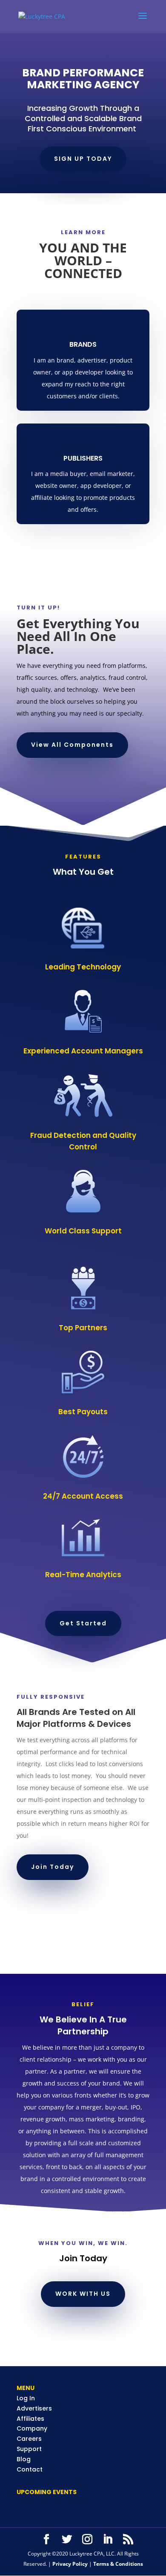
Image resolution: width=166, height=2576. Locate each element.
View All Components (72, 745)
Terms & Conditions (118, 2564)
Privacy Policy (71, 2564)
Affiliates (30, 2419)
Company (32, 2428)
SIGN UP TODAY (83, 159)
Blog (24, 2459)
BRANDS (83, 344)
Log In (26, 2398)
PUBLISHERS (83, 458)
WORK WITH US (83, 2294)
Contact (30, 2469)
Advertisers (34, 2408)
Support (29, 2449)
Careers (29, 2439)
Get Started (83, 1623)
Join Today (53, 1867)
